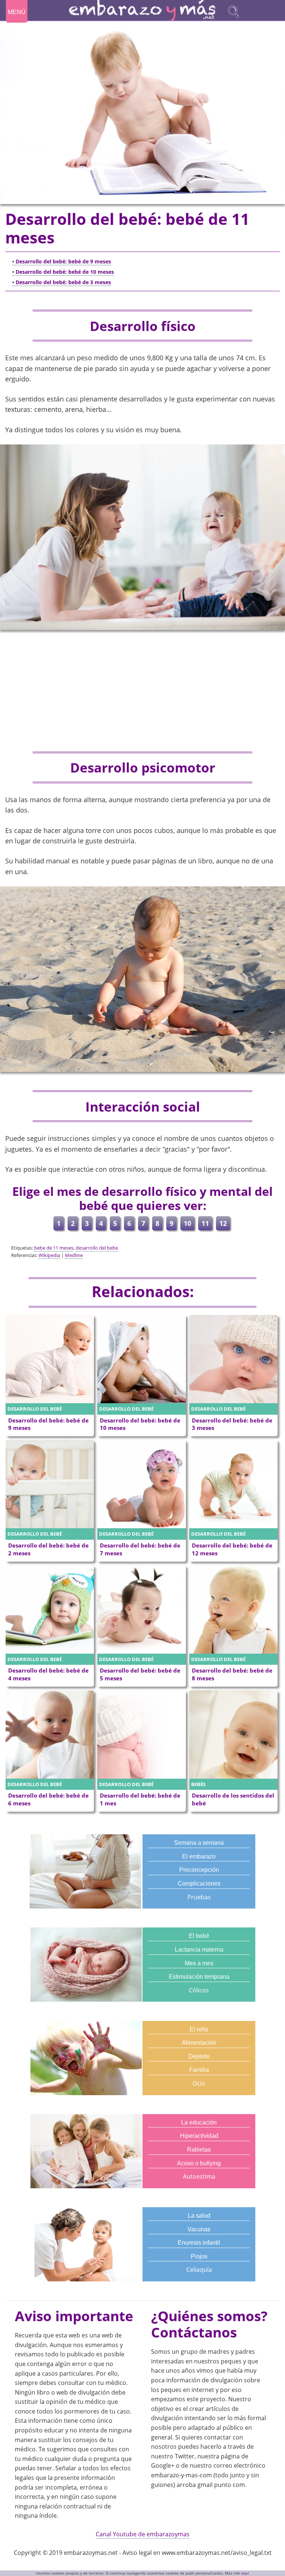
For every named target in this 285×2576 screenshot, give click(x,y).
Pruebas (199, 1897)
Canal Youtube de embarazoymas (143, 2534)
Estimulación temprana (199, 1977)
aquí (245, 2573)
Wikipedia (49, 1255)
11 (205, 1223)
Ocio (199, 2083)
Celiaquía (199, 2270)
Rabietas (199, 2150)
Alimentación (199, 2043)
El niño (199, 2029)
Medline (74, 1255)
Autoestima (199, 2176)
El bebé (199, 1936)
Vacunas (199, 2229)
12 (223, 1223)
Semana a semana (199, 1843)
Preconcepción (199, 1870)
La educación (199, 2122)
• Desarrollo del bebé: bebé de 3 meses (62, 282)
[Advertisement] (142, 691)
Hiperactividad (199, 2136)
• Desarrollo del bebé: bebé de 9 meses (62, 261)
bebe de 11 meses (54, 1248)
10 (187, 1223)
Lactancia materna (199, 1950)
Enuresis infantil (199, 2243)
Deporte (199, 2056)
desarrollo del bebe (97, 1248)
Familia (199, 2070)
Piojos (199, 2256)
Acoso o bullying (199, 2163)
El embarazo (199, 1856)
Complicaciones (199, 1883)
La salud (199, 2216)
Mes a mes (199, 1963)
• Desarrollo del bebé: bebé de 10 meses (63, 272)
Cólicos (199, 1990)
